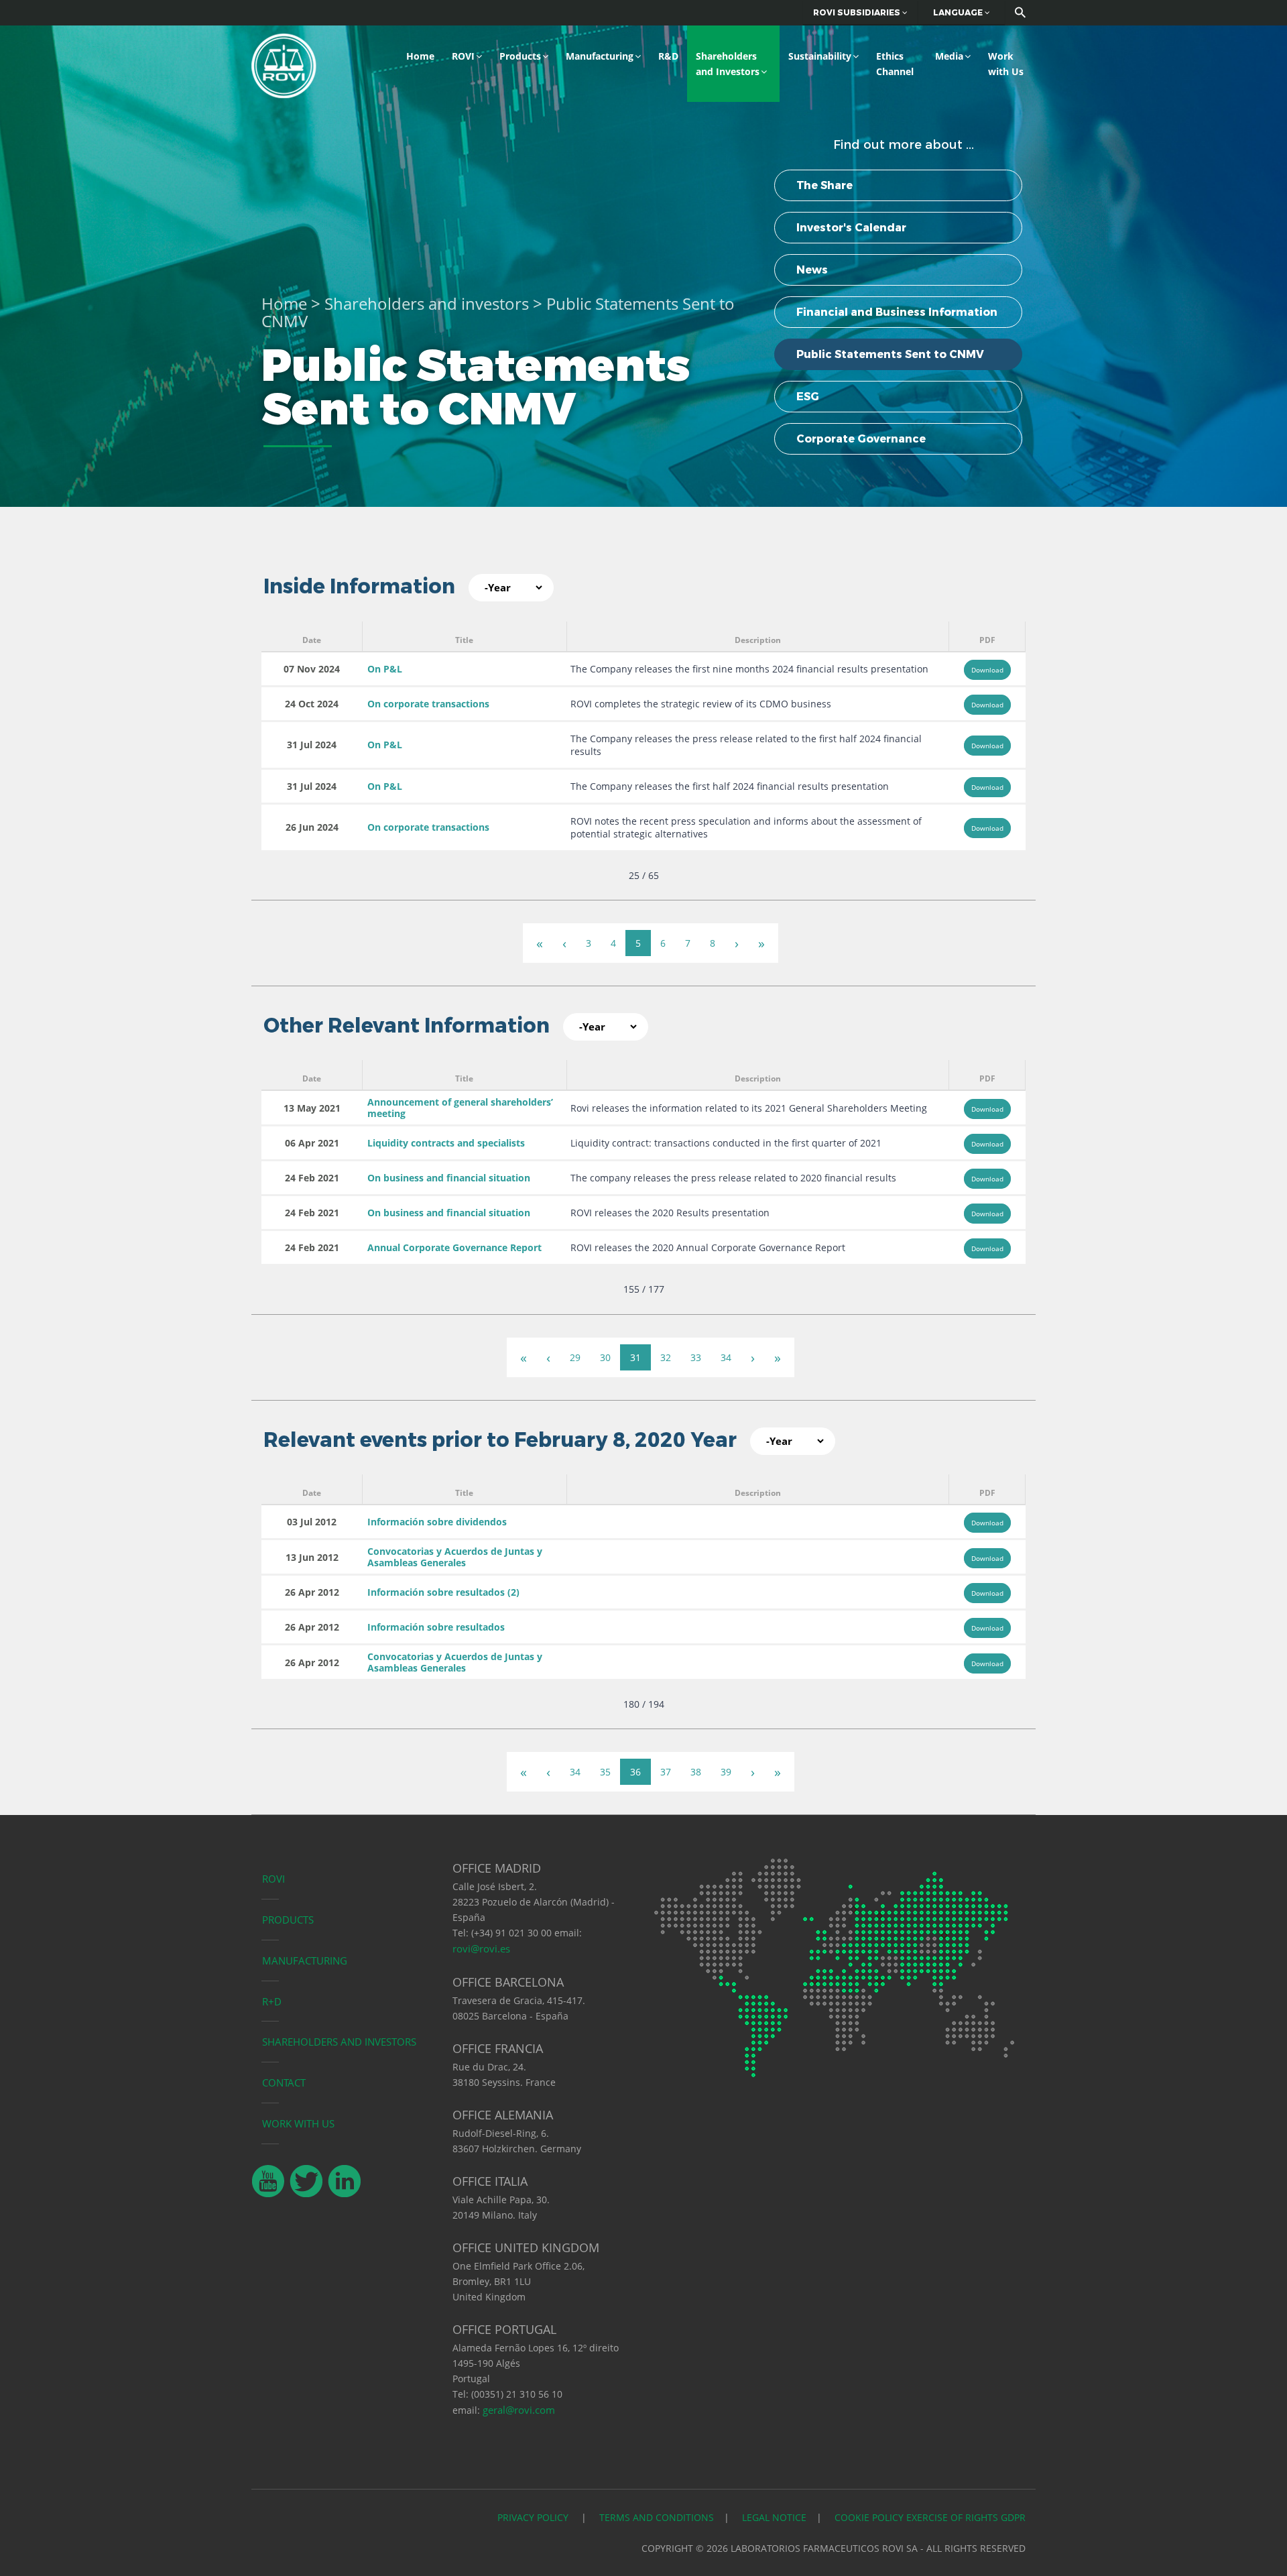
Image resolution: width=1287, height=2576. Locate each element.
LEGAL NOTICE (774, 2517)
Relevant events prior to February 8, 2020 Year (500, 1440)
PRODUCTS (288, 1920)
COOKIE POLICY (869, 2517)
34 (726, 1357)
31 (635, 1357)
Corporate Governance (861, 439)
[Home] (284, 64)
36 (635, 1772)
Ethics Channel (895, 64)
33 (696, 1357)
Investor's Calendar (851, 228)
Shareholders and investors (427, 303)
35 (605, 1772)
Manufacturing (600, 56)
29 (575, 1357)
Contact (284, 2083)
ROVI (463, 56)
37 (666, 1772)
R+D (272, 2001)
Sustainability (820, 56)
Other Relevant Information (407, 1026)
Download (987, 670)
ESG (808, 397)
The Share (824, 185)
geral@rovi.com (519, 2410)
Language (959, 12)
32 (666, 1357)
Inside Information (359, 586)
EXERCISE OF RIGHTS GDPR (966, 2517)
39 (726, 1772)
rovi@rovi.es (481, 1948)
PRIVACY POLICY (534, 2517)
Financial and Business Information (897, 312)
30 (605, 1357)
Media (949, 56)
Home (420, 56)
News (812, 270)
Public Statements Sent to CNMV (890, 354)
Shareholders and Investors (728, 64)
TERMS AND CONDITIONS (657, 2517)
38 (696, 1772)
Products (520, 56)
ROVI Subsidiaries (858, 12)
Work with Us (1006, 64)
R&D (668, 56)
